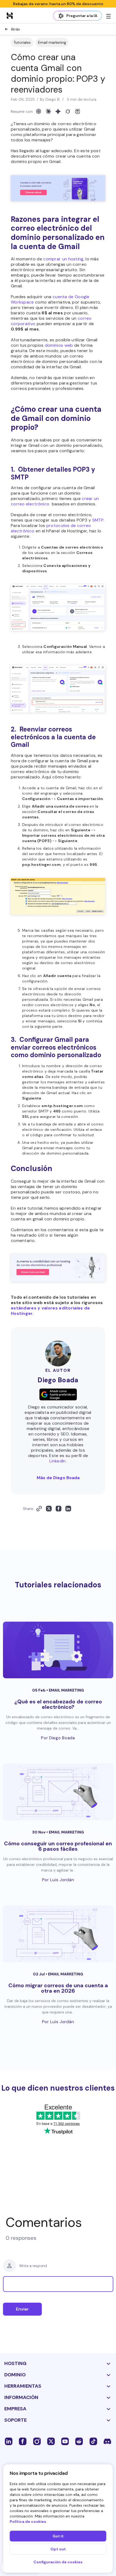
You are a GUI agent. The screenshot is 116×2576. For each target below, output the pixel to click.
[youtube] (65, 2441)
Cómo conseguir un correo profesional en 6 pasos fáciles (58, 1846)
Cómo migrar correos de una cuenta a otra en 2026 (58, 1988)
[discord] (107, 2441)
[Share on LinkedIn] (68, 1509)
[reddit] (79, 2441)
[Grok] (68, 111)
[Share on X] (49, 1509)
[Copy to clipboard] (39, 1509)
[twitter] (51, 2441)
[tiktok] (93, 2441)
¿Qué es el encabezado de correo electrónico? (58, 1704)
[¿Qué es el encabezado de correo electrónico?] (58, 1650)
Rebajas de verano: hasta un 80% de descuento (58, 4)
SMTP (98, 520)
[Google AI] (58, 111)
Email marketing (52, 42)
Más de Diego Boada (58, 1478)
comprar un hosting (63, 259)
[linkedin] (9, 2441)
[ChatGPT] (39, 111)
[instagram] (37, 2441)
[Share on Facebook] (59, 1509)
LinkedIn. (58, 1461)
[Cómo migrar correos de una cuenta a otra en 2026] (58, 1934)
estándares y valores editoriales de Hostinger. (50, 1311)
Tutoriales (22, 42)
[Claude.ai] (48, 111)
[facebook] (23, 2441)
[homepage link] (10, 15)
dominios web (59, 345)
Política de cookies (28, 2521)
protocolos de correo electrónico (51, 528)
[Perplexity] (77, 111)
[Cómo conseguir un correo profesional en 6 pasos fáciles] (58, 1792)
